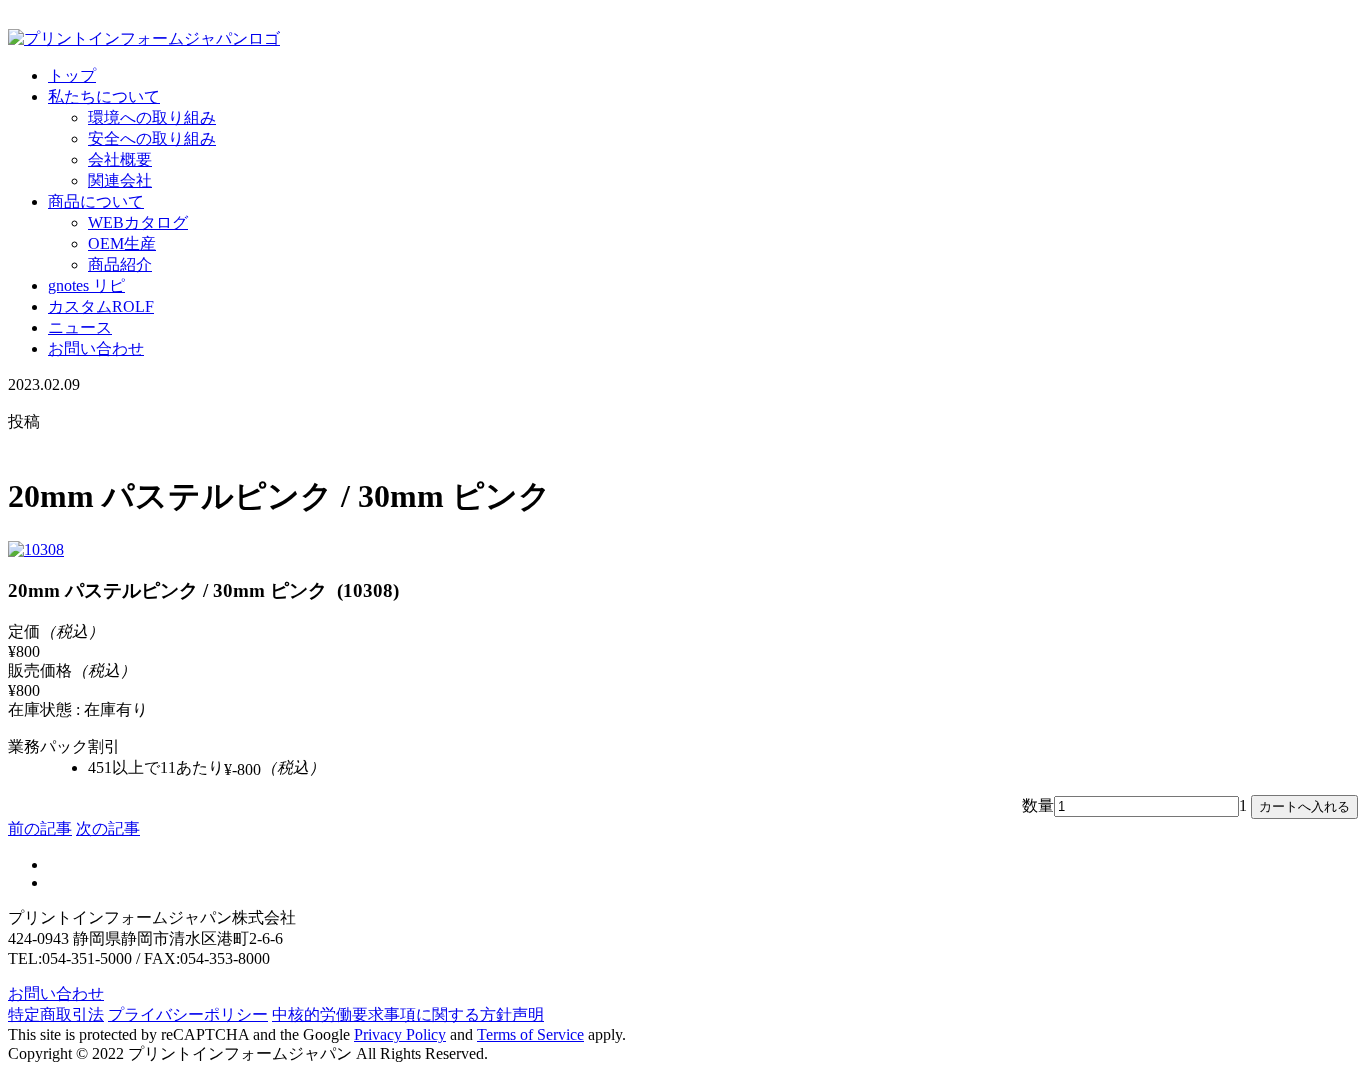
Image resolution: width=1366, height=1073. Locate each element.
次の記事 (108, 828)
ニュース (80, 327)
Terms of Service (530, 1034)
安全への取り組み (152, 138)
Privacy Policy (400, 1034)
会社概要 (120, 159)
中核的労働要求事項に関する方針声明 (408, 1014)
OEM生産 (122, 243)
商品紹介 (120, 264)
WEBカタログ (138, 222)
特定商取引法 (56, 1014)
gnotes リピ (86, 285)
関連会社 (120, 180)
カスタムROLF (101, 306)
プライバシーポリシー (188, 1014)
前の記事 (40, 828)
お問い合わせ (96, 348)
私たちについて (104, 96)
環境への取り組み (152, 117)
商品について (96, 201)
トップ (72, 75)
